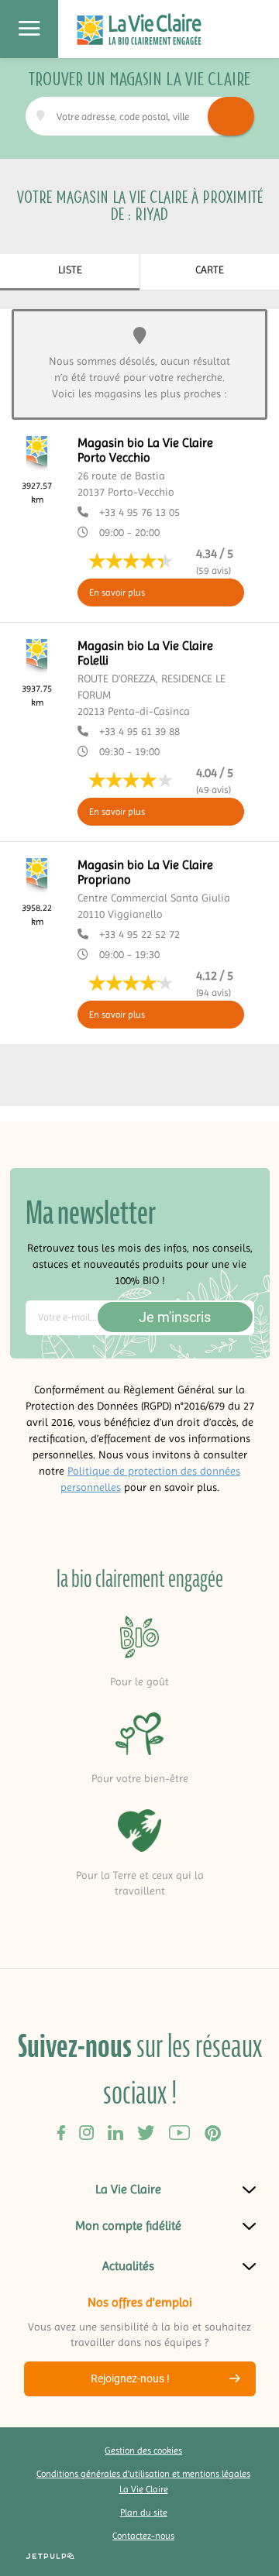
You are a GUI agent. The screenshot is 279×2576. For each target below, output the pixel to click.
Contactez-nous (143, 2536)
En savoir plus (117, 592)
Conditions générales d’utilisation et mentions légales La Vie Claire (143, 2482)
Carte (210, 270)
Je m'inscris (175, 1317)
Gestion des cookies (143, 2451)
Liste (70, 270)
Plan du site (144, 2512)
